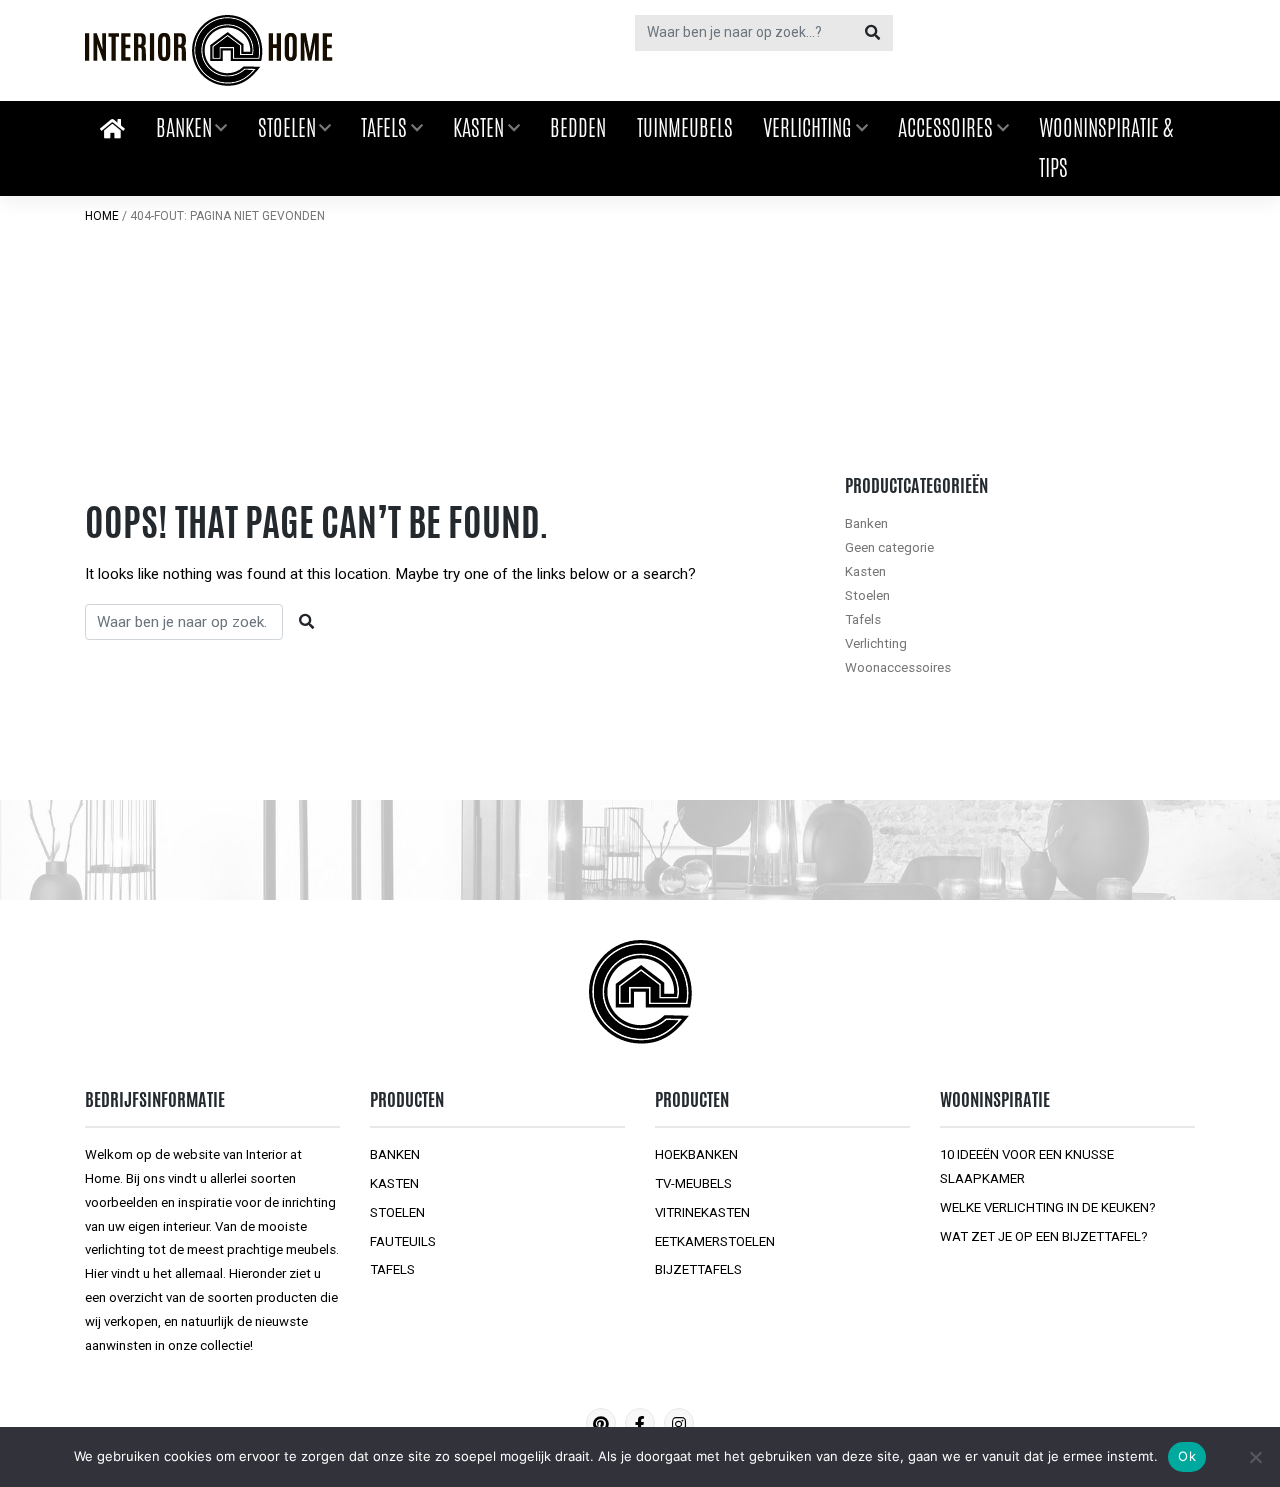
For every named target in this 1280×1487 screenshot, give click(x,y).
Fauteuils (403, 1241)
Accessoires (945, 128)
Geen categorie (889, 547)
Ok (1187, 1456)
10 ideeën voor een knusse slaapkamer (1027, 1166)
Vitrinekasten (702, 1212)
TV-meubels (693, 1183)
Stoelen (287, 128)
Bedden (578, 128)
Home (102, 216)
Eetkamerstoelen (715, 1241)
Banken (184, 128)
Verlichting (807, 128)
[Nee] (1255, 1457)
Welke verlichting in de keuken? (1048, 1207)
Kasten (478, 128)
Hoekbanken (696, 1154)
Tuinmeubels (685, 128)
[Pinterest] (601, 1423)
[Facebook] (640, 1423)
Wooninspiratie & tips (1106, 148)
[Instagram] (679, 1423)
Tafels (384, 128)
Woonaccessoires (898, 667)
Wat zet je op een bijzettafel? (1044, 1236)
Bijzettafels (698, 1269)
